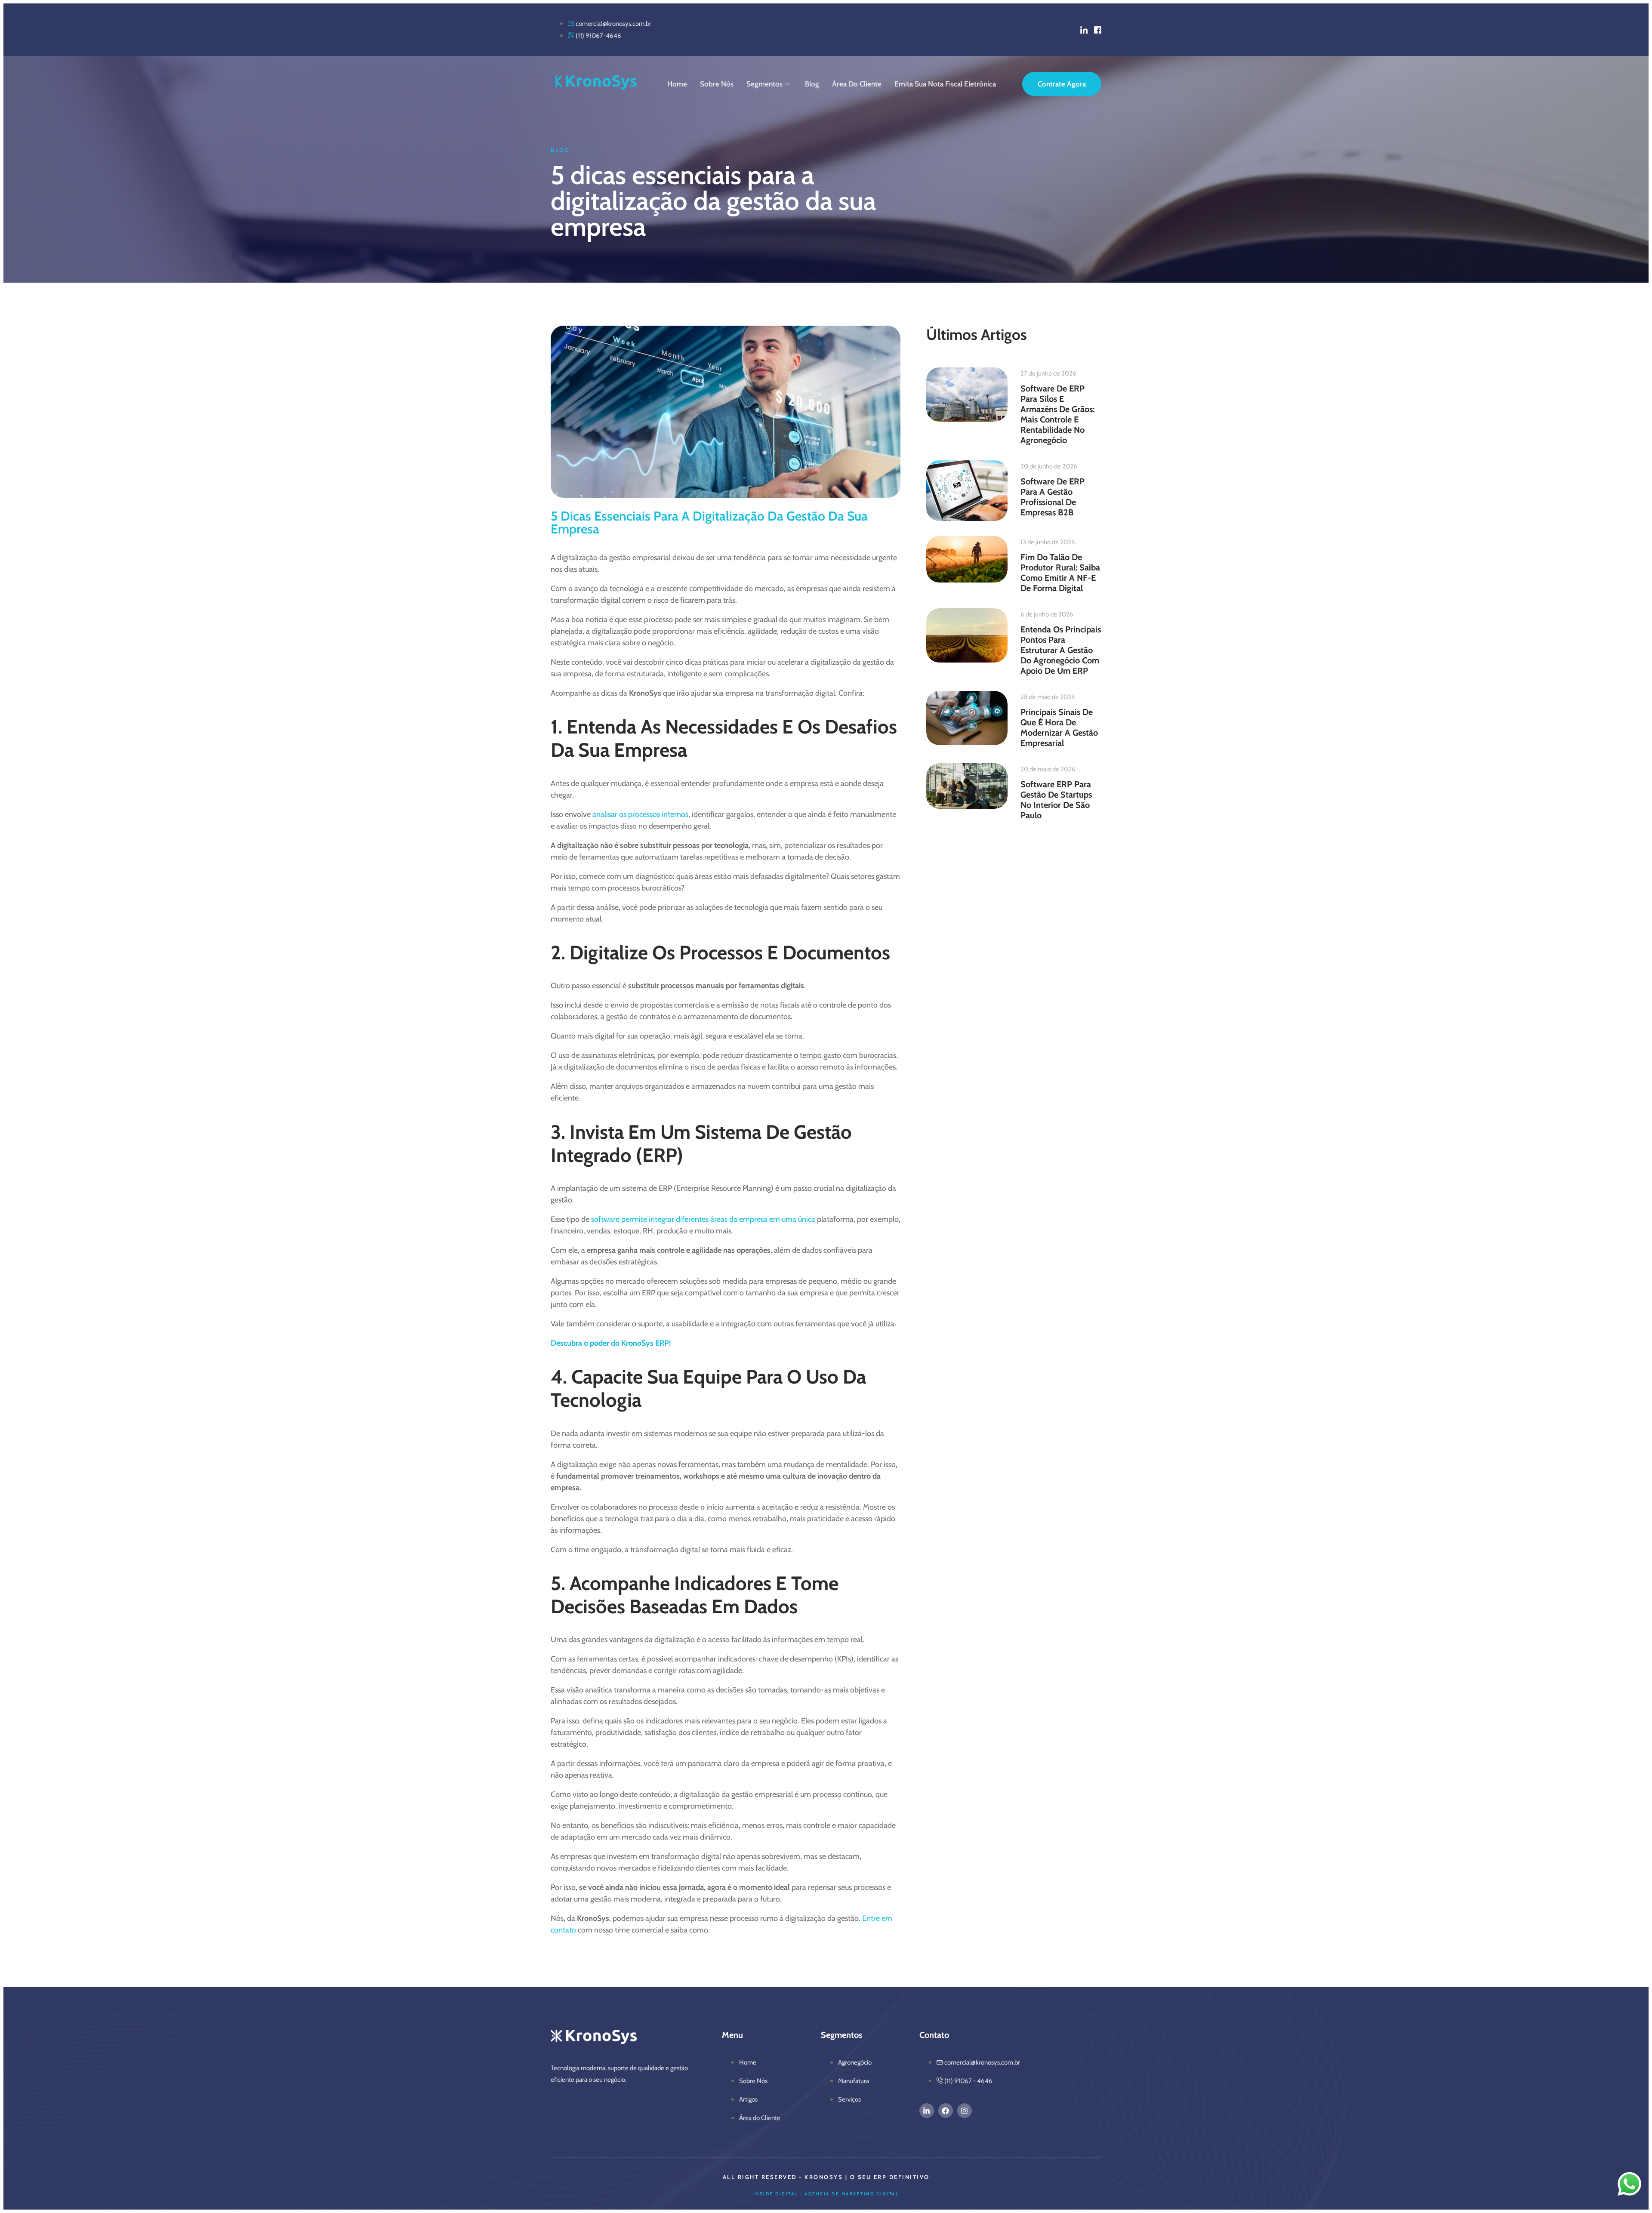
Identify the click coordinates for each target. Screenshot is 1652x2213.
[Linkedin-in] (927, 2111)
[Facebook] (946, 2111)
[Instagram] (965, 2111)
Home (677, 84)
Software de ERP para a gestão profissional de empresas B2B (1053, 497)
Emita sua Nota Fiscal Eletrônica (945, 84)
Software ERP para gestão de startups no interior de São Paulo (1056, 800)
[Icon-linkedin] (1084, 30)
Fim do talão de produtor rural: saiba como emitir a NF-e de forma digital (1060, 573)
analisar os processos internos (640, 814)
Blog (812, 84)
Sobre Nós (717, 84)
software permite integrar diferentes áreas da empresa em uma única (703, 1219)
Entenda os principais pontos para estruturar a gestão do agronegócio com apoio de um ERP (1061, 650)
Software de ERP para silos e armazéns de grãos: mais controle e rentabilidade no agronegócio (1057, 414)
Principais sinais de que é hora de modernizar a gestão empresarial (1059, 727)
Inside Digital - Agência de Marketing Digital (826, 2194)
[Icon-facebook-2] (1098, 30)
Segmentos (764, 84)
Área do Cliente (857, 84)
